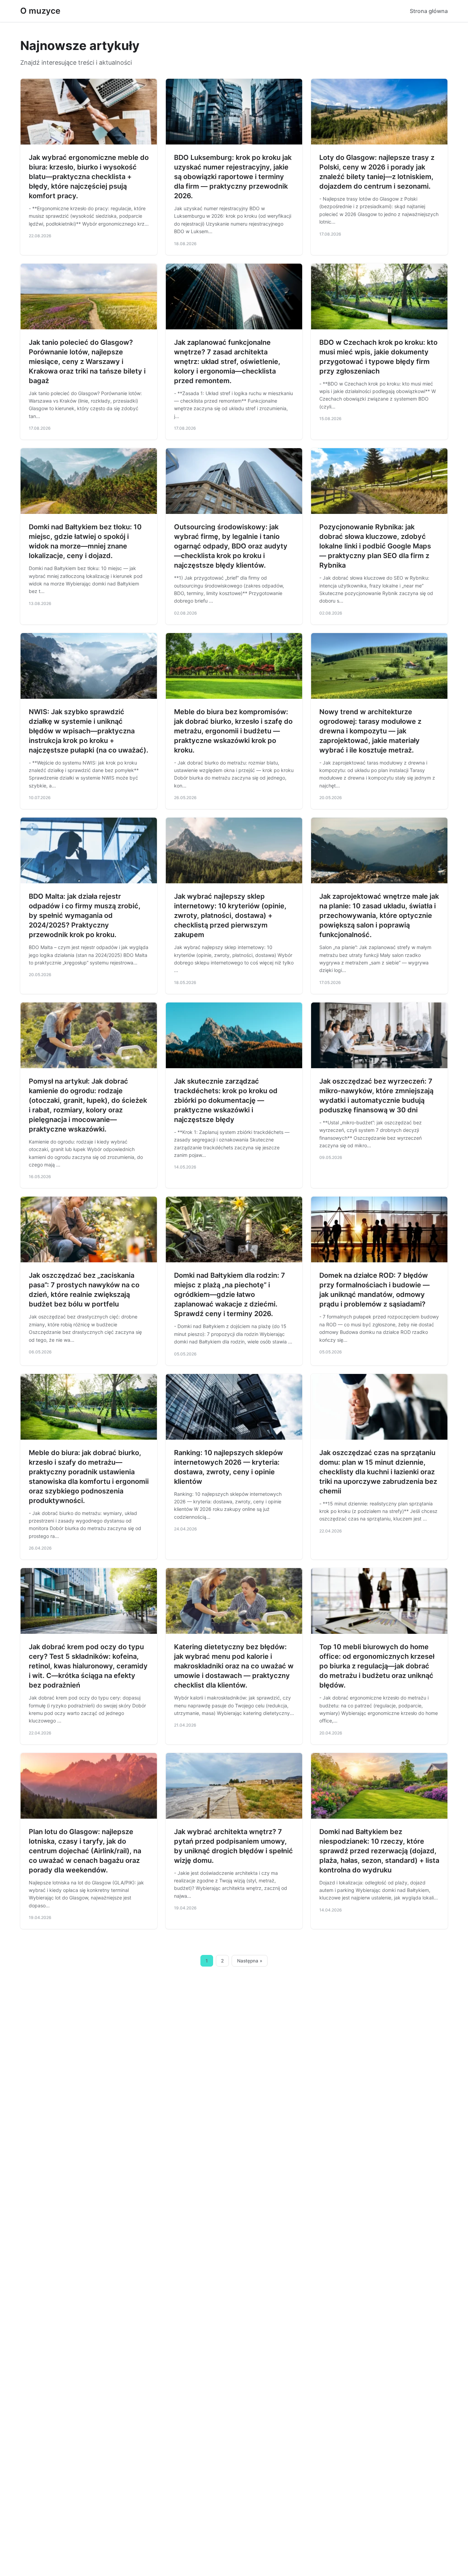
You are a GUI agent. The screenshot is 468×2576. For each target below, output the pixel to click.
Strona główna (429, 11)
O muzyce (40, 11)
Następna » (250, 1961)
